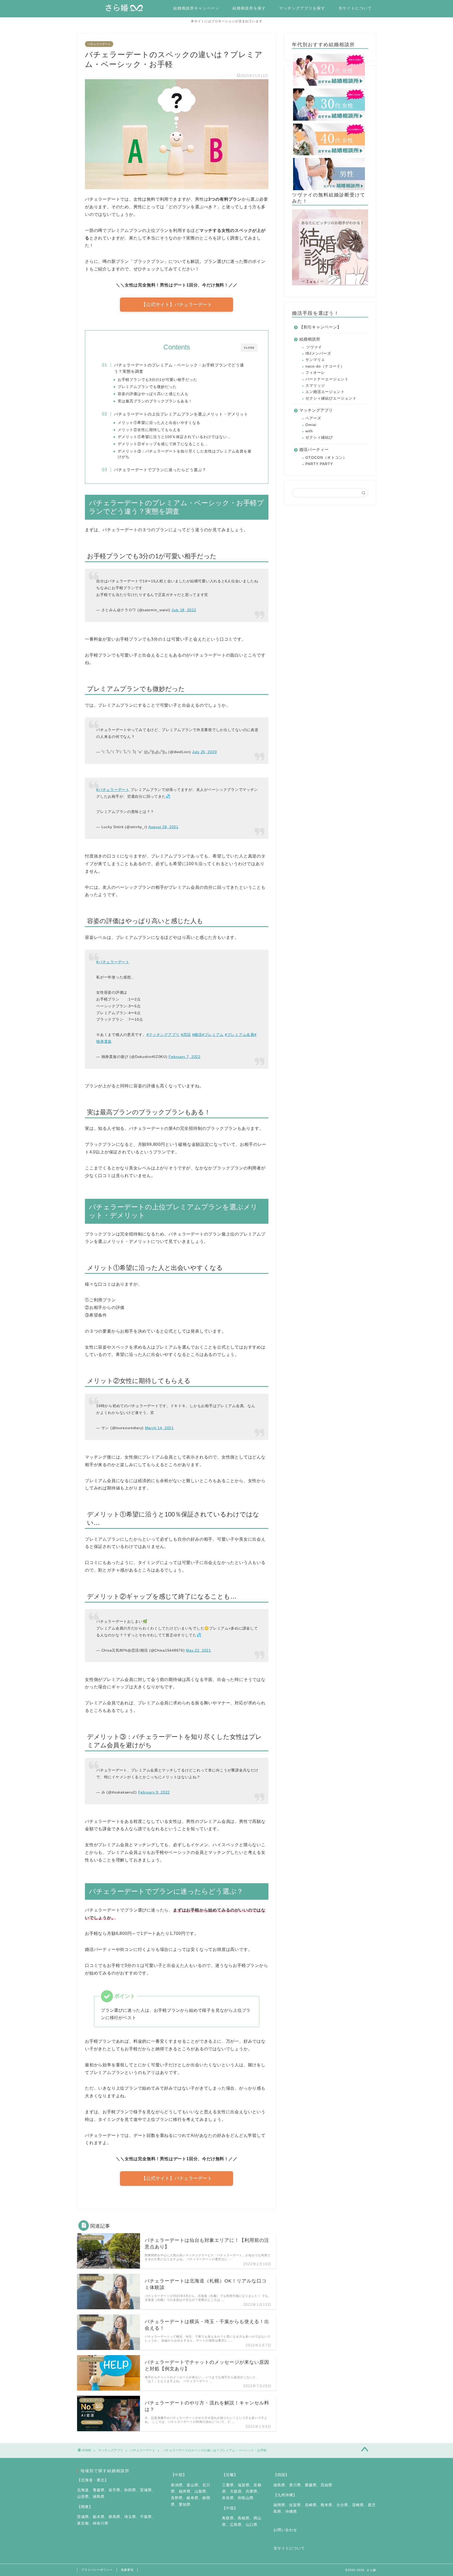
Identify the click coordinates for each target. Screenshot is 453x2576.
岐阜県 (193, 2498)
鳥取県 (228, 2518)
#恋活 (186, 1035)
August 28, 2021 (163, 827)
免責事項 (127, 2570)
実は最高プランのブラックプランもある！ (155, 401)
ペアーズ (313, 418)
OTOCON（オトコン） (326, 458)
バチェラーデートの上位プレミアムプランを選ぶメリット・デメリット (181, 414)
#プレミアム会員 (240, 1035)
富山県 (193, 2485)
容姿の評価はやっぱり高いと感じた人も (153, 394)
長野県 (177, 2498)
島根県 (244, 2518)
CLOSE (249, 348)
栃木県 (99, 2517)
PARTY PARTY (319, 464)
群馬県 (114, 2517)
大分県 (342, 2505)
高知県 (327, 2485)
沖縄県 (291, 2512)
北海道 (83, 2490)
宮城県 (146, 2490)
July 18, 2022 (184, 610)
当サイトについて (355, 8)
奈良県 (228, 2498)
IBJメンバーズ (318, 353)
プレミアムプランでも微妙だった (147, 387)
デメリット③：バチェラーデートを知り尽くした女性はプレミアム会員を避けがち (185, 454)
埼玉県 (130, 2517)
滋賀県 (244, 2485)
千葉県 (146, 2517)
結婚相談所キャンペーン (196, 8)
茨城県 (83, 2517)
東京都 (83, 2523)
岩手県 (114, 2490)
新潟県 (177, 2485)
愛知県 (185, 2505)
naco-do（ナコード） (325, 366)
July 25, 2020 (204, 752)
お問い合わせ (285, 2530)
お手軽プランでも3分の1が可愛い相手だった (157, 380)
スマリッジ (315, 385)
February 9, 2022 (154, 1792)
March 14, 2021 (159, 1428)
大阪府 (236, 2491)
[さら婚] (127, 10)
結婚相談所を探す (249, 8)
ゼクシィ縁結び (319, 437)
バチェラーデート (99, 44)
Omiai (311, 425)
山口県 (252, 2525)
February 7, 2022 (185, 1057)
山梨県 (200, 2491)
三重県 (228, 2485)
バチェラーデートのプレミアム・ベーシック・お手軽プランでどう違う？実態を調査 (179, 368)
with (309, 431)
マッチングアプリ (316, 410)
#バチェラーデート (113, 790)
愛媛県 (311, 2485)
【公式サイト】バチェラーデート (177, 305)
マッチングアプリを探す (302, 8)
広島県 (236, 2525)
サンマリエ (315, 360)
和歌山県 (246, 2498)
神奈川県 (101, 2523)
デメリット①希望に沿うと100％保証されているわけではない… (174, 437)
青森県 (99, 2490)
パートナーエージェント (327, 379)
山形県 (83, 2497)
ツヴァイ (314, 347)
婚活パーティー (314, 449)
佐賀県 (295, 2505)
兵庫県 (252, 2491)
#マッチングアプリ (163, 1035)
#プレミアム (213, 1035)
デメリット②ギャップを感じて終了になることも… (163, 444)
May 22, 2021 (198, 1650)
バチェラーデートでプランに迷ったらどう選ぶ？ (160, 470)
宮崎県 (358, 2505)
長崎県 (311, 2505)
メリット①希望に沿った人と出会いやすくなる (159, 423)
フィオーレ (315, 373)
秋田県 (130, 2490)
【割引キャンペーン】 (320, 327)
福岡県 (279, 2505)
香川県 (295, 2485)
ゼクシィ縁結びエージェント (331, 398)
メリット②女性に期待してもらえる (149, 430)
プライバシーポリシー (97, 2570)
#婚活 (197, 1035)
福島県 (99, 2497)
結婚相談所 (310, 339)
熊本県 (327, 2505)
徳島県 (279, 2485)
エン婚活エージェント (325, 392)
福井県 (185, 2491)
